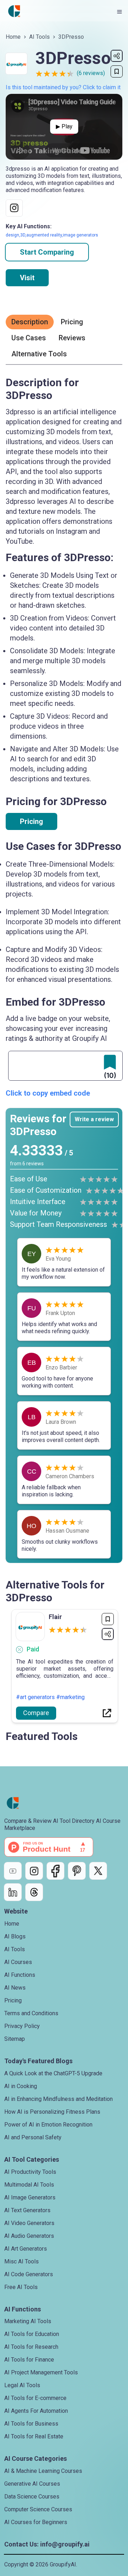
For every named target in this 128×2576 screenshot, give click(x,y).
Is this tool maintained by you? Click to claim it (63, 87)
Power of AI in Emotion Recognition (48, 2125)
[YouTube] (13, 1871)
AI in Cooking (21, 2086)
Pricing (31, 821)
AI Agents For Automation (36, 2411)
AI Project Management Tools (41, 2372)
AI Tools (39, 37)
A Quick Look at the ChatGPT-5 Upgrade (53, 2073)
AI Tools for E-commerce (35, 2398)
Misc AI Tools (22, 2261)
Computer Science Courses (38, 2509)
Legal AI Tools (22, 2385)
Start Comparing (47, 252)
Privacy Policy (22, 2026)
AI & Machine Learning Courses (43, 2471)
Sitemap (15, 2039)
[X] (98, 1871)
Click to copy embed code (48, 1093)
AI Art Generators (26, 2249)
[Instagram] (34, 1871)
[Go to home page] (14, 11)
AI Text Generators (27, 2210)
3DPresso (71, 37)
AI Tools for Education (32, 2334)
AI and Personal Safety (33, 2137)
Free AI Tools (21, 2287)
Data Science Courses (32, 2497)
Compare (36, 1713)
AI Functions (20, 1975)
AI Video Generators (29, 2223)
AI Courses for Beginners (36, 2522)
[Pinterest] (77, 1871)
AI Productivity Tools (30, 2172)
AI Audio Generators (29, 2236)
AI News (15, 1988)
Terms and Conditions (31, 2013)
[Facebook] (55, 1871)
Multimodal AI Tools (29, 2185)
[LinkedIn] (13, 1892)
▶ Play (64, 126)
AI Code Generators (29, 2274)
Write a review (94, 1119)
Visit (27, 278)
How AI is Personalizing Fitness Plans (52, 2112)
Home (13, 37)
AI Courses (18, 1962)
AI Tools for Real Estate (34, 2436)
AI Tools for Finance (29, 2360)
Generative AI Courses (32, 2484)
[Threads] (34, 1892)
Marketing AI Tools (28, 2321)
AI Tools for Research (31, 2347)
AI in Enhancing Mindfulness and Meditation (58, 2099)
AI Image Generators (30, 2197)
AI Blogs (15, 1936)
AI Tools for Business (31, 2424)
